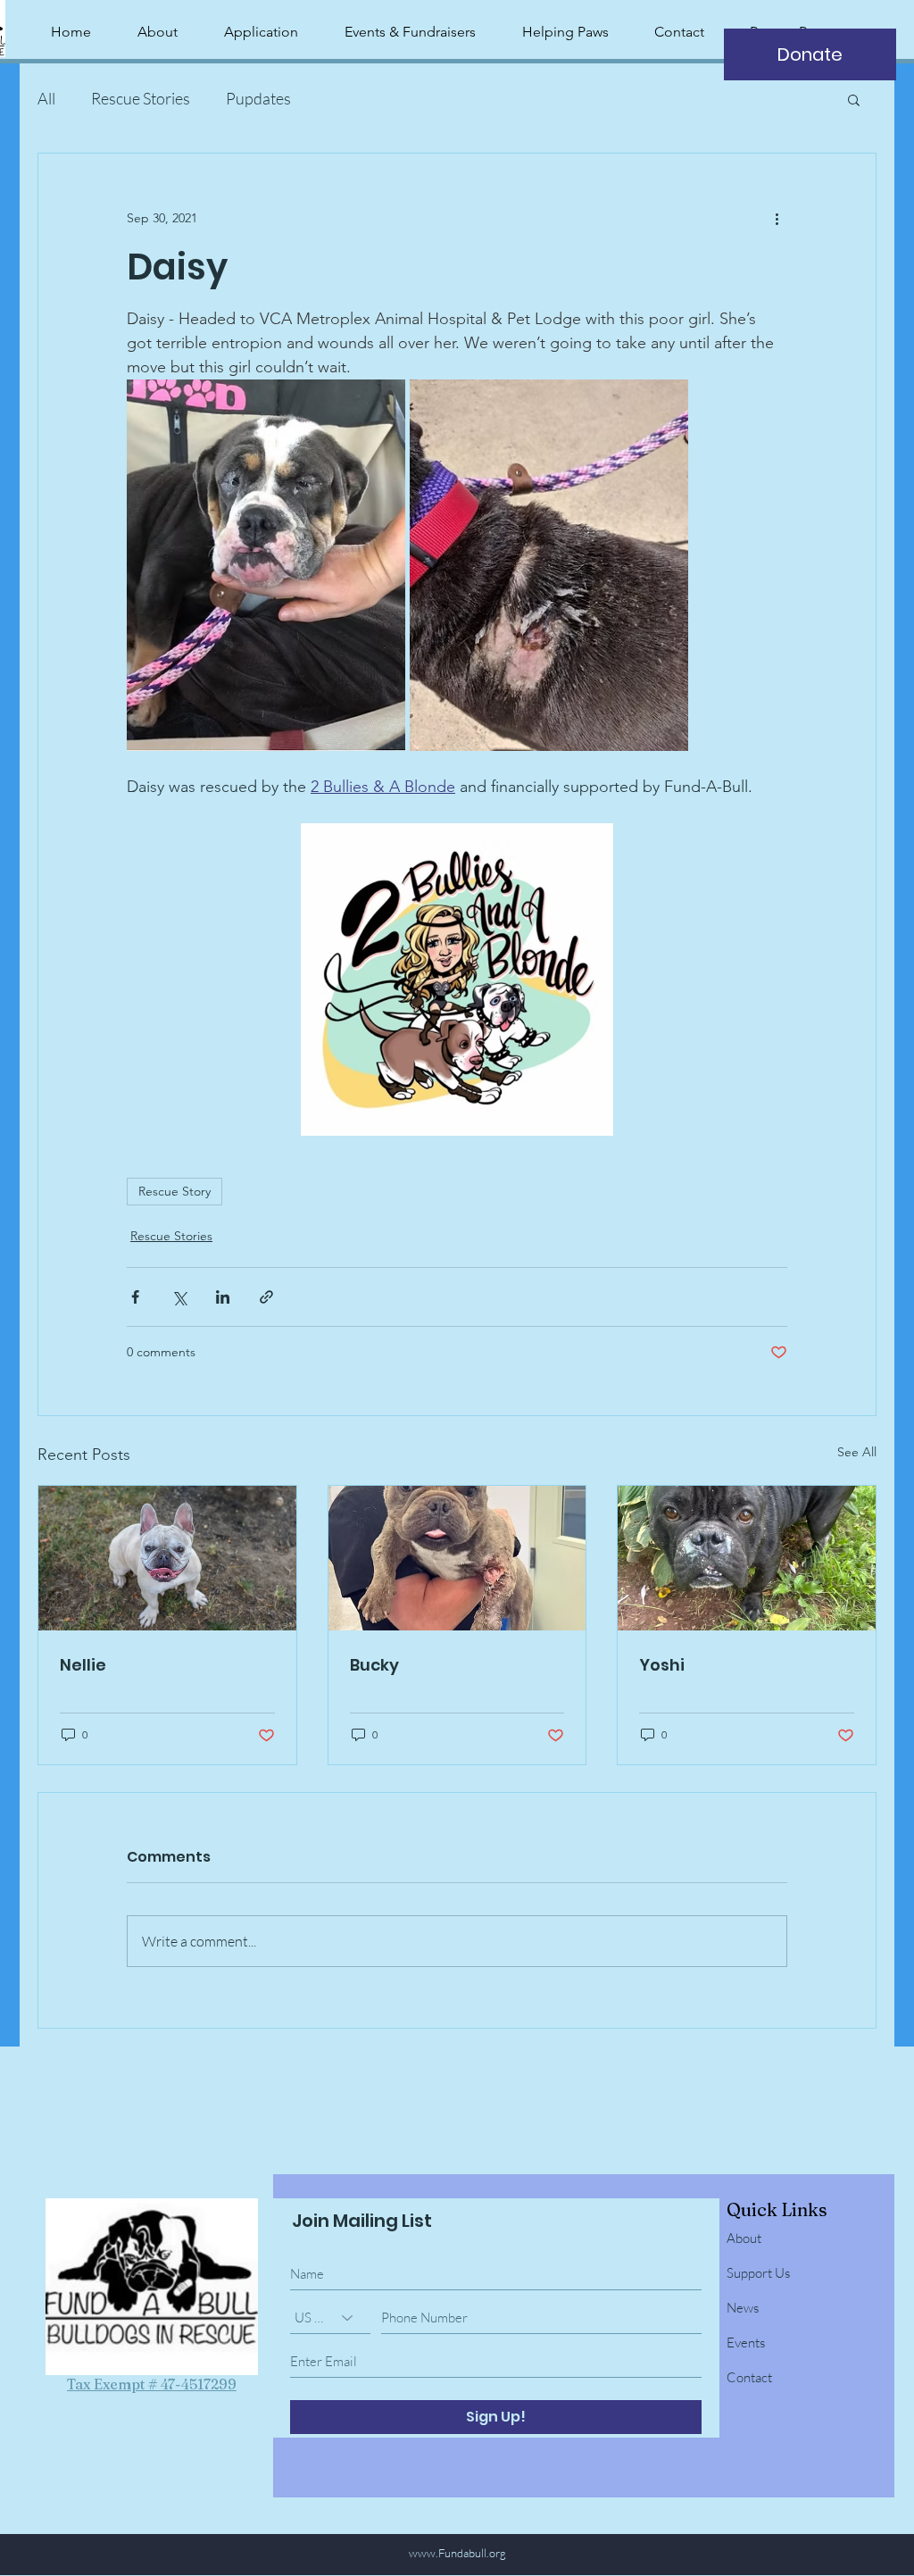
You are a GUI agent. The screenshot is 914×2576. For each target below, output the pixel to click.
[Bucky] (457, 1558)
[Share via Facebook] (135, 1297)
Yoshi (662, 1665)
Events (746, 2343)
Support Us (758, 2273)
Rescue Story (174, 1191)
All (46, 98)
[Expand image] (266, 565)
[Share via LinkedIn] (223, 1297)
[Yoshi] (747, 1558)
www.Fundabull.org (457, 2553)
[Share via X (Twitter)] (179, 1297)
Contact (749, 2377)
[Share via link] (266, 1297)
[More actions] (777, 218)
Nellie (83, 1665)
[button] (854, 99)
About (744, 2238)
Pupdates (258, 98)
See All (857, 1452)
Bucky (374, 1665)
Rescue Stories (141, 98)
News (743, 2308)
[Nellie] (167, 1558)
